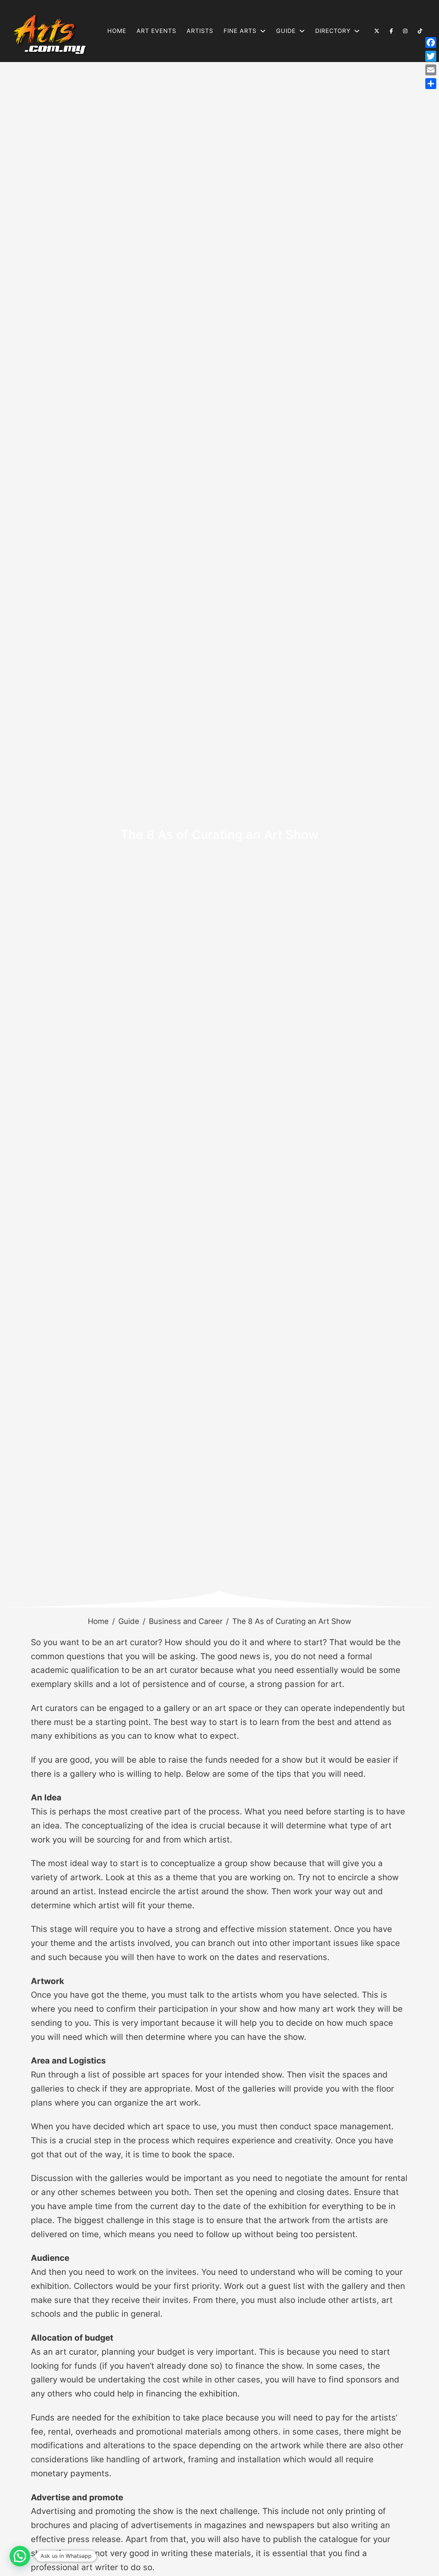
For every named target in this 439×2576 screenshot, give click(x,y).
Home (117, 31)
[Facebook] (431, 42)
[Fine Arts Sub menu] (263, 31)
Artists (200, 31)
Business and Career (186, 1621)
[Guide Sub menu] (302, 31)
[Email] (431, 70)
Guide (129, 1621)
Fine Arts (240, 31)
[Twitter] (431, 56)
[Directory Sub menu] (357, 31)
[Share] (431, 84)
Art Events (156, 31)
